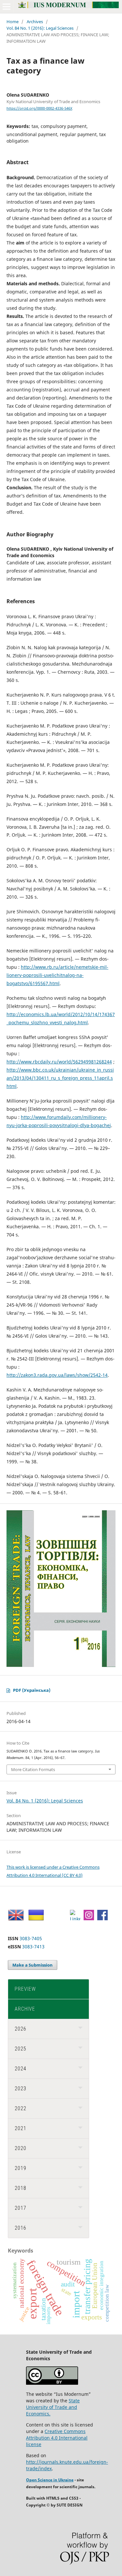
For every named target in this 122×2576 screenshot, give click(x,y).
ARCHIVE (25, 2009)
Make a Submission (33, 1965)
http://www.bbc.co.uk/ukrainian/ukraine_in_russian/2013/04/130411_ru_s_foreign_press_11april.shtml (60, 1078)
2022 (20, 2108)
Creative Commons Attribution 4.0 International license (57, 2438)
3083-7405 (31, 1938)
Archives (35, 22)
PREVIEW (25, 1989)
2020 (20, 2148)
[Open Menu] (7, 7)
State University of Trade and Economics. (53, 2407)
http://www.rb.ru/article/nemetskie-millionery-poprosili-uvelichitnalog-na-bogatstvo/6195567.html (57, 975)
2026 (20, 2029)
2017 (20, 2208)
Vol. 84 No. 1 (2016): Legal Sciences (40, 28)
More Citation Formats (33, 1769)
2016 (20, 2228)
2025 (20, 2049)
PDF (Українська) (32, 1690)
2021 (20, 2128)
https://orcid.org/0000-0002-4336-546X (39, 108)
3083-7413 (33, 1947)
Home (13, 22)
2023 (20, 2089)
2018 (20, 2188)
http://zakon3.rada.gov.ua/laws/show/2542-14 (57, 1375)
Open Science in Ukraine (50, 2480)
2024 (20, 2069)
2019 (20, 2168)
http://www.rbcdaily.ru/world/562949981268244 (59, 1062)
